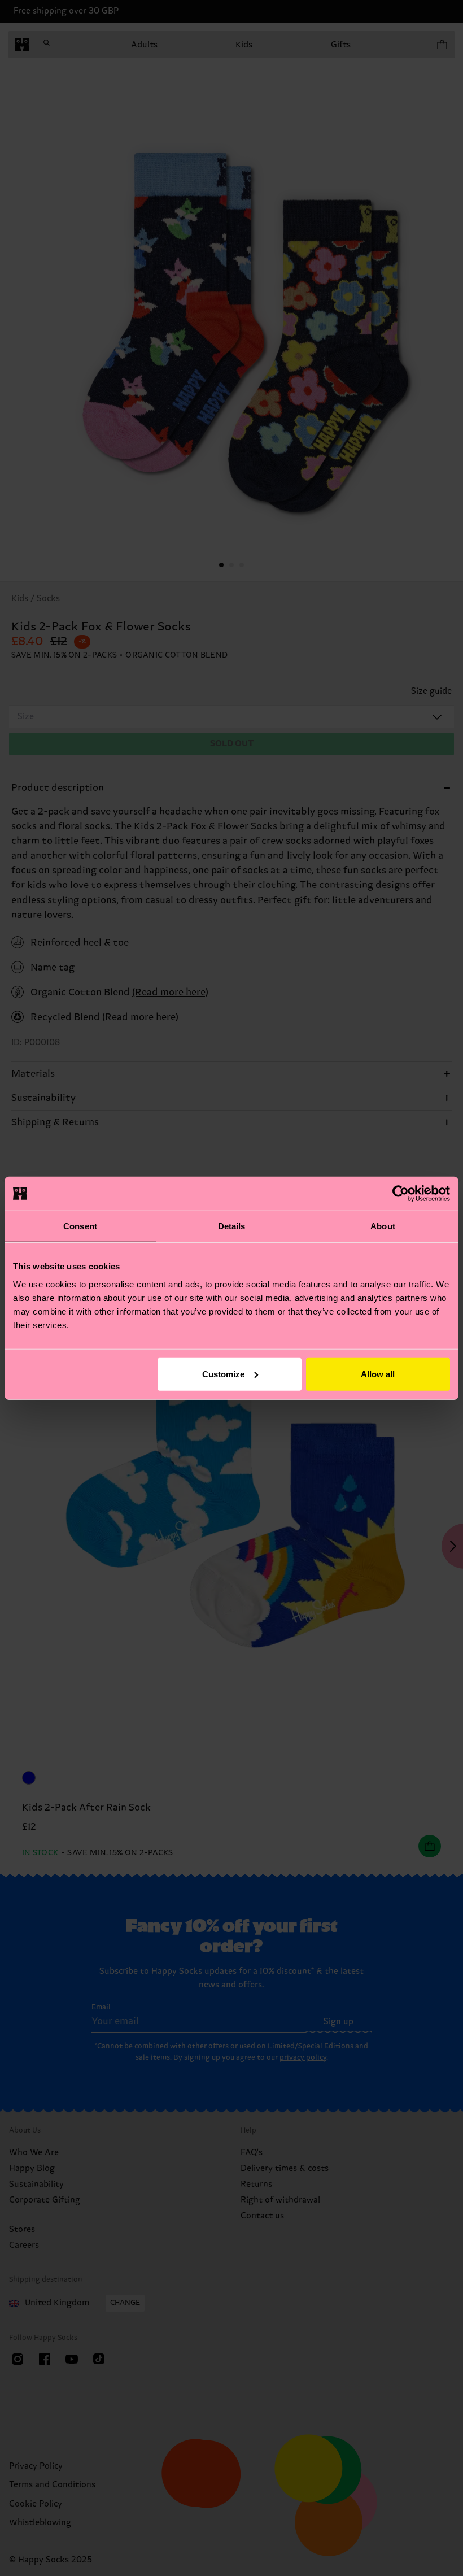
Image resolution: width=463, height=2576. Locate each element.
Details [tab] (232, 1226)
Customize (223, 1374)
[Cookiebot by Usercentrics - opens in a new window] (401, 1194)
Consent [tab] (80, 1226)
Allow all (378, 1374)
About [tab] (383, 1226)
